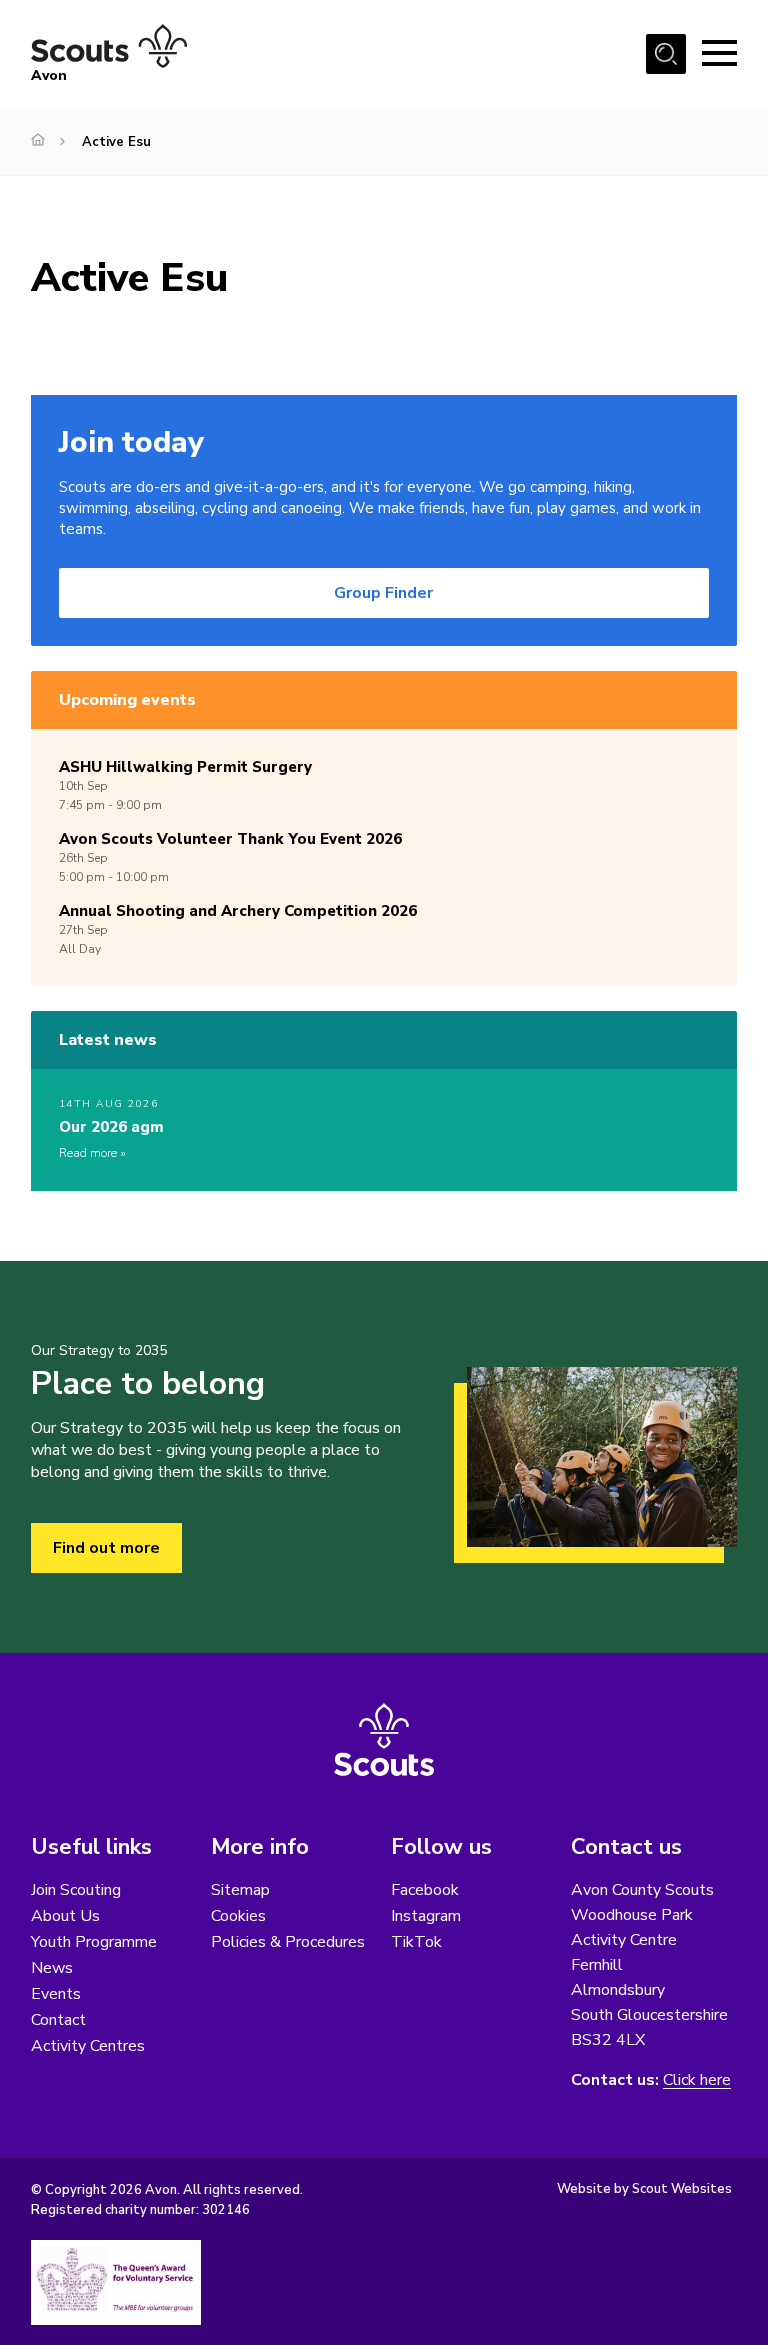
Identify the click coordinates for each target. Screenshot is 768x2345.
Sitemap (240, 1890)
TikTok (416, 1942)
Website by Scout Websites (644, 2189)
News (52, 1968)
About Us (65, 1916)
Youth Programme (94, 1942)
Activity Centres (88, 2046)
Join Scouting (76, 1890)
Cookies (238, 1916)
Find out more (106, 1548)
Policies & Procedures (288, 1942)
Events (56, 1994)
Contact (58, 2020)
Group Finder (383, 593)
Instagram (426, 1916)
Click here (697, 2080)
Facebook (425, 1890)
